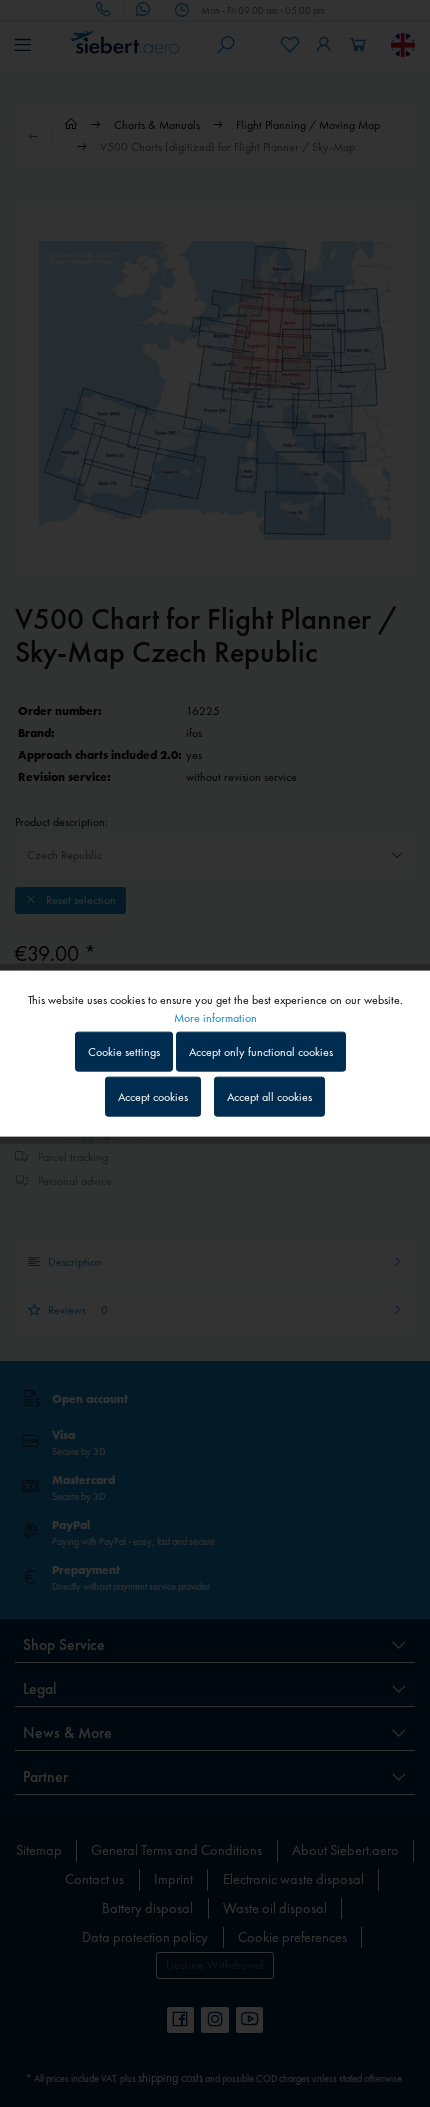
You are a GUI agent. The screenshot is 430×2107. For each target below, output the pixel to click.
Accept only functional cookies (261, 1051)
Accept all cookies (269, 1097)
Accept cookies (153, 1097)
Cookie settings (124, 1051)
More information (215, 1017)
